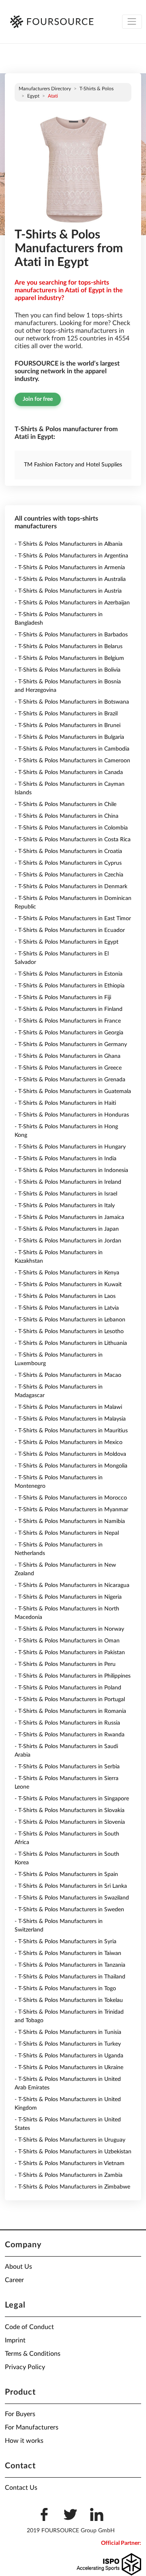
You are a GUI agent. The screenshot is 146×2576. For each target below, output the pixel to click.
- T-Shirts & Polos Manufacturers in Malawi (68, 1407)
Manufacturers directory (45, 89)
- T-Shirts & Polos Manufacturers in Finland (69, 1009)
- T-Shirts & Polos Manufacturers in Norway (69, 1629)
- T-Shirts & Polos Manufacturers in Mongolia (71, 1466)
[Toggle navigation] (132, 22)
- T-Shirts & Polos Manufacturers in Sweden (69, 1910)
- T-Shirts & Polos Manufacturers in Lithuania (71, 1343)
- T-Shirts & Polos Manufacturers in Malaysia (70, 1419)
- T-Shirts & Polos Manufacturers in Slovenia (70, 1822)
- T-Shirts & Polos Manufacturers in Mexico (69, 1442)
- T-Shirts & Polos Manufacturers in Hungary (70, 1147)
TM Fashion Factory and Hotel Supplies (73, 465)
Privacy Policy (25, 2367)
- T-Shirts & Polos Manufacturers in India (65, 1159)
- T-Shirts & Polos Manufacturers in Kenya (67, 1273)
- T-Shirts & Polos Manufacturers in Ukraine (69, 2068)
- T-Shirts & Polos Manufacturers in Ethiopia (70, 986)
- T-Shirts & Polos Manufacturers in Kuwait (68, 1285)
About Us (18, 2267)
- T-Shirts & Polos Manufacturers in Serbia (67, 1767)
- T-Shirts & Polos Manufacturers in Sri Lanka (71, 1886)
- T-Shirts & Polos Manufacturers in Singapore (72, 1799)
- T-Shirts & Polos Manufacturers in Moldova (70, 1454)
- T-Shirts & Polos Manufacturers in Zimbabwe (72, 2187)
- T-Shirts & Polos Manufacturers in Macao (68, 1375)
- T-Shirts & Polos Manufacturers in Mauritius (71, 1431)
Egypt (33, 96)
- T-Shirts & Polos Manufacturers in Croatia (68, 851)
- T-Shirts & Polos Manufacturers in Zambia (69, 2175)
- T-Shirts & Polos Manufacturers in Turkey (68, 2044)
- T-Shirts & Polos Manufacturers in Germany (71, 1044)
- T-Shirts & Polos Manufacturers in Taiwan (68, 1953)
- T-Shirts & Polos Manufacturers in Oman (67, 1641)
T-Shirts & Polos (97, 89)
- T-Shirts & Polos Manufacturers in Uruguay (70, 2140)
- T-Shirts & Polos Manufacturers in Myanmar (71, 1510)
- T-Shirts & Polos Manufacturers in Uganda (69, 2056)
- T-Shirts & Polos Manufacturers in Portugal (70, 1700)
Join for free (38, 399)
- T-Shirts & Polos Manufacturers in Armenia (70, 568)
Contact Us (21, 2488)
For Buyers (20, 2414)
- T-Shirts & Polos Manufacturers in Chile (65, 804)
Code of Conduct (29, 2327)
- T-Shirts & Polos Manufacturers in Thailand (70, 1977)
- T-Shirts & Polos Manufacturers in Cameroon (72, 761)
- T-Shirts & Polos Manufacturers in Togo (65, 1989)
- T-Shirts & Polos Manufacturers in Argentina (71, 556)
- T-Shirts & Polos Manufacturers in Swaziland (72, 1898)
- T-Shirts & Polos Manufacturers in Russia (67, 1723)
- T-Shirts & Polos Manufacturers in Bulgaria (69, 737)
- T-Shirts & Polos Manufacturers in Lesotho (69, 1332)
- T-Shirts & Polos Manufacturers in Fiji (63, 998)
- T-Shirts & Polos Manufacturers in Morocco (71, 1498)
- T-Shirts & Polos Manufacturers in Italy (65, 1206)
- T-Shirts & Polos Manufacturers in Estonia (69, 974)
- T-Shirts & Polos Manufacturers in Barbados (71, 635)
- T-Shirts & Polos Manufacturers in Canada (69, 772)
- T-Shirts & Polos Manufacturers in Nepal (67, 1533)
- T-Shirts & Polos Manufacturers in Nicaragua (72, 1585)
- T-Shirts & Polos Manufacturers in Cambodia (72, 749)
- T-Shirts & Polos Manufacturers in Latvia (67, 1308)
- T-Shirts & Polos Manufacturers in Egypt (67, 942)
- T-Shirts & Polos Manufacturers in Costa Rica (73, 840)
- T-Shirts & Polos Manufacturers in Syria (65, 1942)
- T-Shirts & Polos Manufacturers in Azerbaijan (72, 603)
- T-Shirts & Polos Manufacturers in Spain (66, 1874)
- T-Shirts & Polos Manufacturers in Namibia (70, 1521)
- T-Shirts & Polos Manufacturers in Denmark (71, 887)
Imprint (15, 2340)
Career (14, 2280)
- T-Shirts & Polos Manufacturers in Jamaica (69, 1217)
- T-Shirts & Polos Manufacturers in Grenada (70, 1080)
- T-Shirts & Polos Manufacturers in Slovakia (70, 1810)
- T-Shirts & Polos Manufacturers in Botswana (72, 702)
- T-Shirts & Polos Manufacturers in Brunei (68, 725)
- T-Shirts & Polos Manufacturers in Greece (68, 1068)
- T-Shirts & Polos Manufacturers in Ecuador (70, 930)
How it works (24, 2441)
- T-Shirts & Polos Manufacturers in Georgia (69, 1033)
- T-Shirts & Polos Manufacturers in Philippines (73, 1676)
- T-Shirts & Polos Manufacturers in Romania (70, 1711)
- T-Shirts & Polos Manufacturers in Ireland (68, 1182)
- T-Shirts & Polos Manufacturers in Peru (65, 1664)
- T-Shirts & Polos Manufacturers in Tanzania (70, 1965)
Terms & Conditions (33, 2354)
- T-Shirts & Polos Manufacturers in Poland (68, 1688)
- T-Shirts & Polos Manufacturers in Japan (67, 1229)
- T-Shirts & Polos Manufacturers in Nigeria (68, 1597)
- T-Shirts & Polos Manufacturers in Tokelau (69, 2000)
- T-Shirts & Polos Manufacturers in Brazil (66, 714)
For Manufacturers (32, 2427)
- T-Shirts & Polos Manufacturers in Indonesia (71, 1170)
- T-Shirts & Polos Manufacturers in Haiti (65, 1103)
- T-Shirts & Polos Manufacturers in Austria (68, 591)
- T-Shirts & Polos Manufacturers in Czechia (69, 875)
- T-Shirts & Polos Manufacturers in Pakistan (70, 1653)
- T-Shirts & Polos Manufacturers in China (67, 816)
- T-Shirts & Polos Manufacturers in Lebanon (70, 1320)
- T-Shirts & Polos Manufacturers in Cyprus (68, 863)
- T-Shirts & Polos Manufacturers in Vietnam (70, 2163)
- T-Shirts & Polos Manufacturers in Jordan (68, 1241)
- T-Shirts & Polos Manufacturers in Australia (70, 579)
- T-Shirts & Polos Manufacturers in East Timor (73, 919)
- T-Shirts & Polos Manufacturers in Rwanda (70, 1735)
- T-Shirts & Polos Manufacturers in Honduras (72, 1115)
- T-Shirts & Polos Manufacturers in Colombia (71, 828)
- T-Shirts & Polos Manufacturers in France (68, 1021)
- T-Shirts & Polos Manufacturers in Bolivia (68, 670)
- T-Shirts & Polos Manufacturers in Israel (66, 1194)
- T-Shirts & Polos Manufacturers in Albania (69, 544)
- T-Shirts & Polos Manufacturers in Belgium (69, 658)
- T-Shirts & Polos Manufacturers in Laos (65, 1296)
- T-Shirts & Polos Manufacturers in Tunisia (68, 2032)
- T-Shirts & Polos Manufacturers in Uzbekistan (73, 2152)
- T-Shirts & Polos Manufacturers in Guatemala (73, 1091)
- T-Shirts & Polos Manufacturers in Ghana (68, 1056)
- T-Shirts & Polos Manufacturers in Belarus (69, 647)
